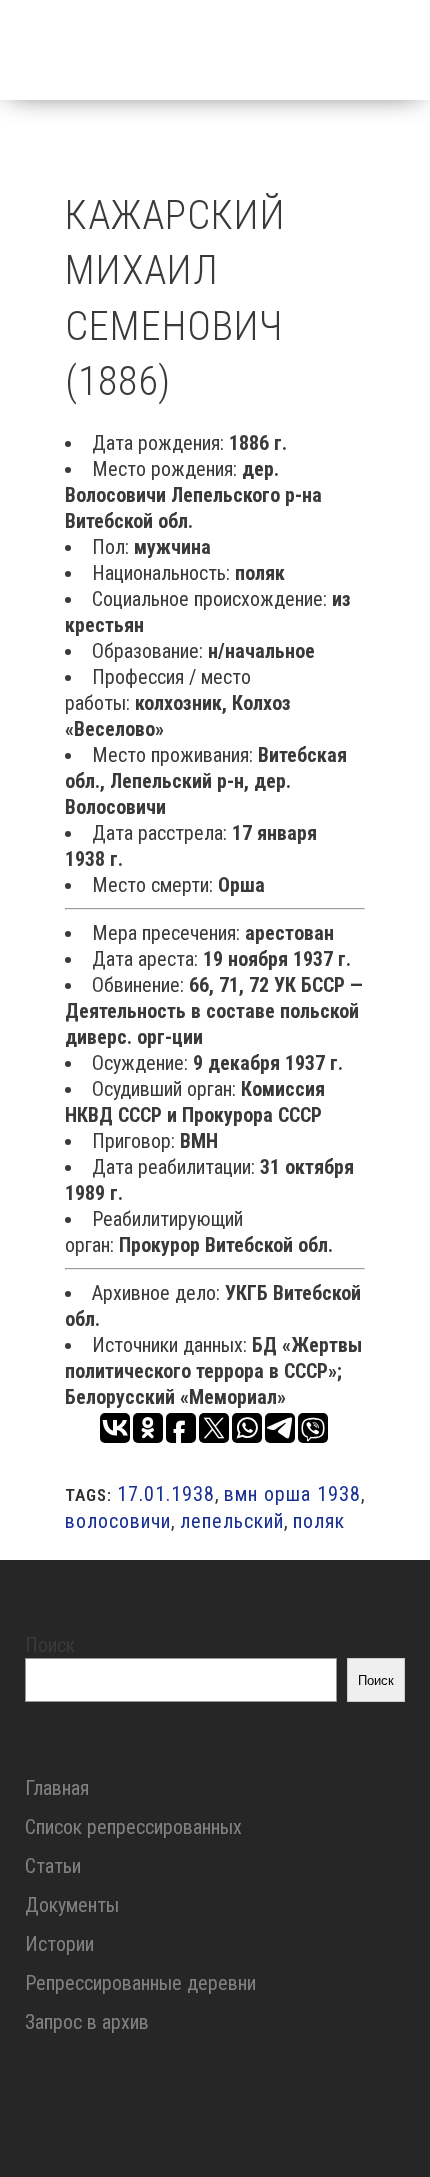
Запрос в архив (87, 2022)
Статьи (53, 1866)
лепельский (232, 1521)
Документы (72, 1905)
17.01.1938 (166, 1494)
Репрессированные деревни (140, 1983)
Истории (59, 1944)
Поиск (50, 1645)
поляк (319, 1521)
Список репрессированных (133, 1827)
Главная (57, 1788)
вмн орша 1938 (292, 1494)
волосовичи (118, 1521)
